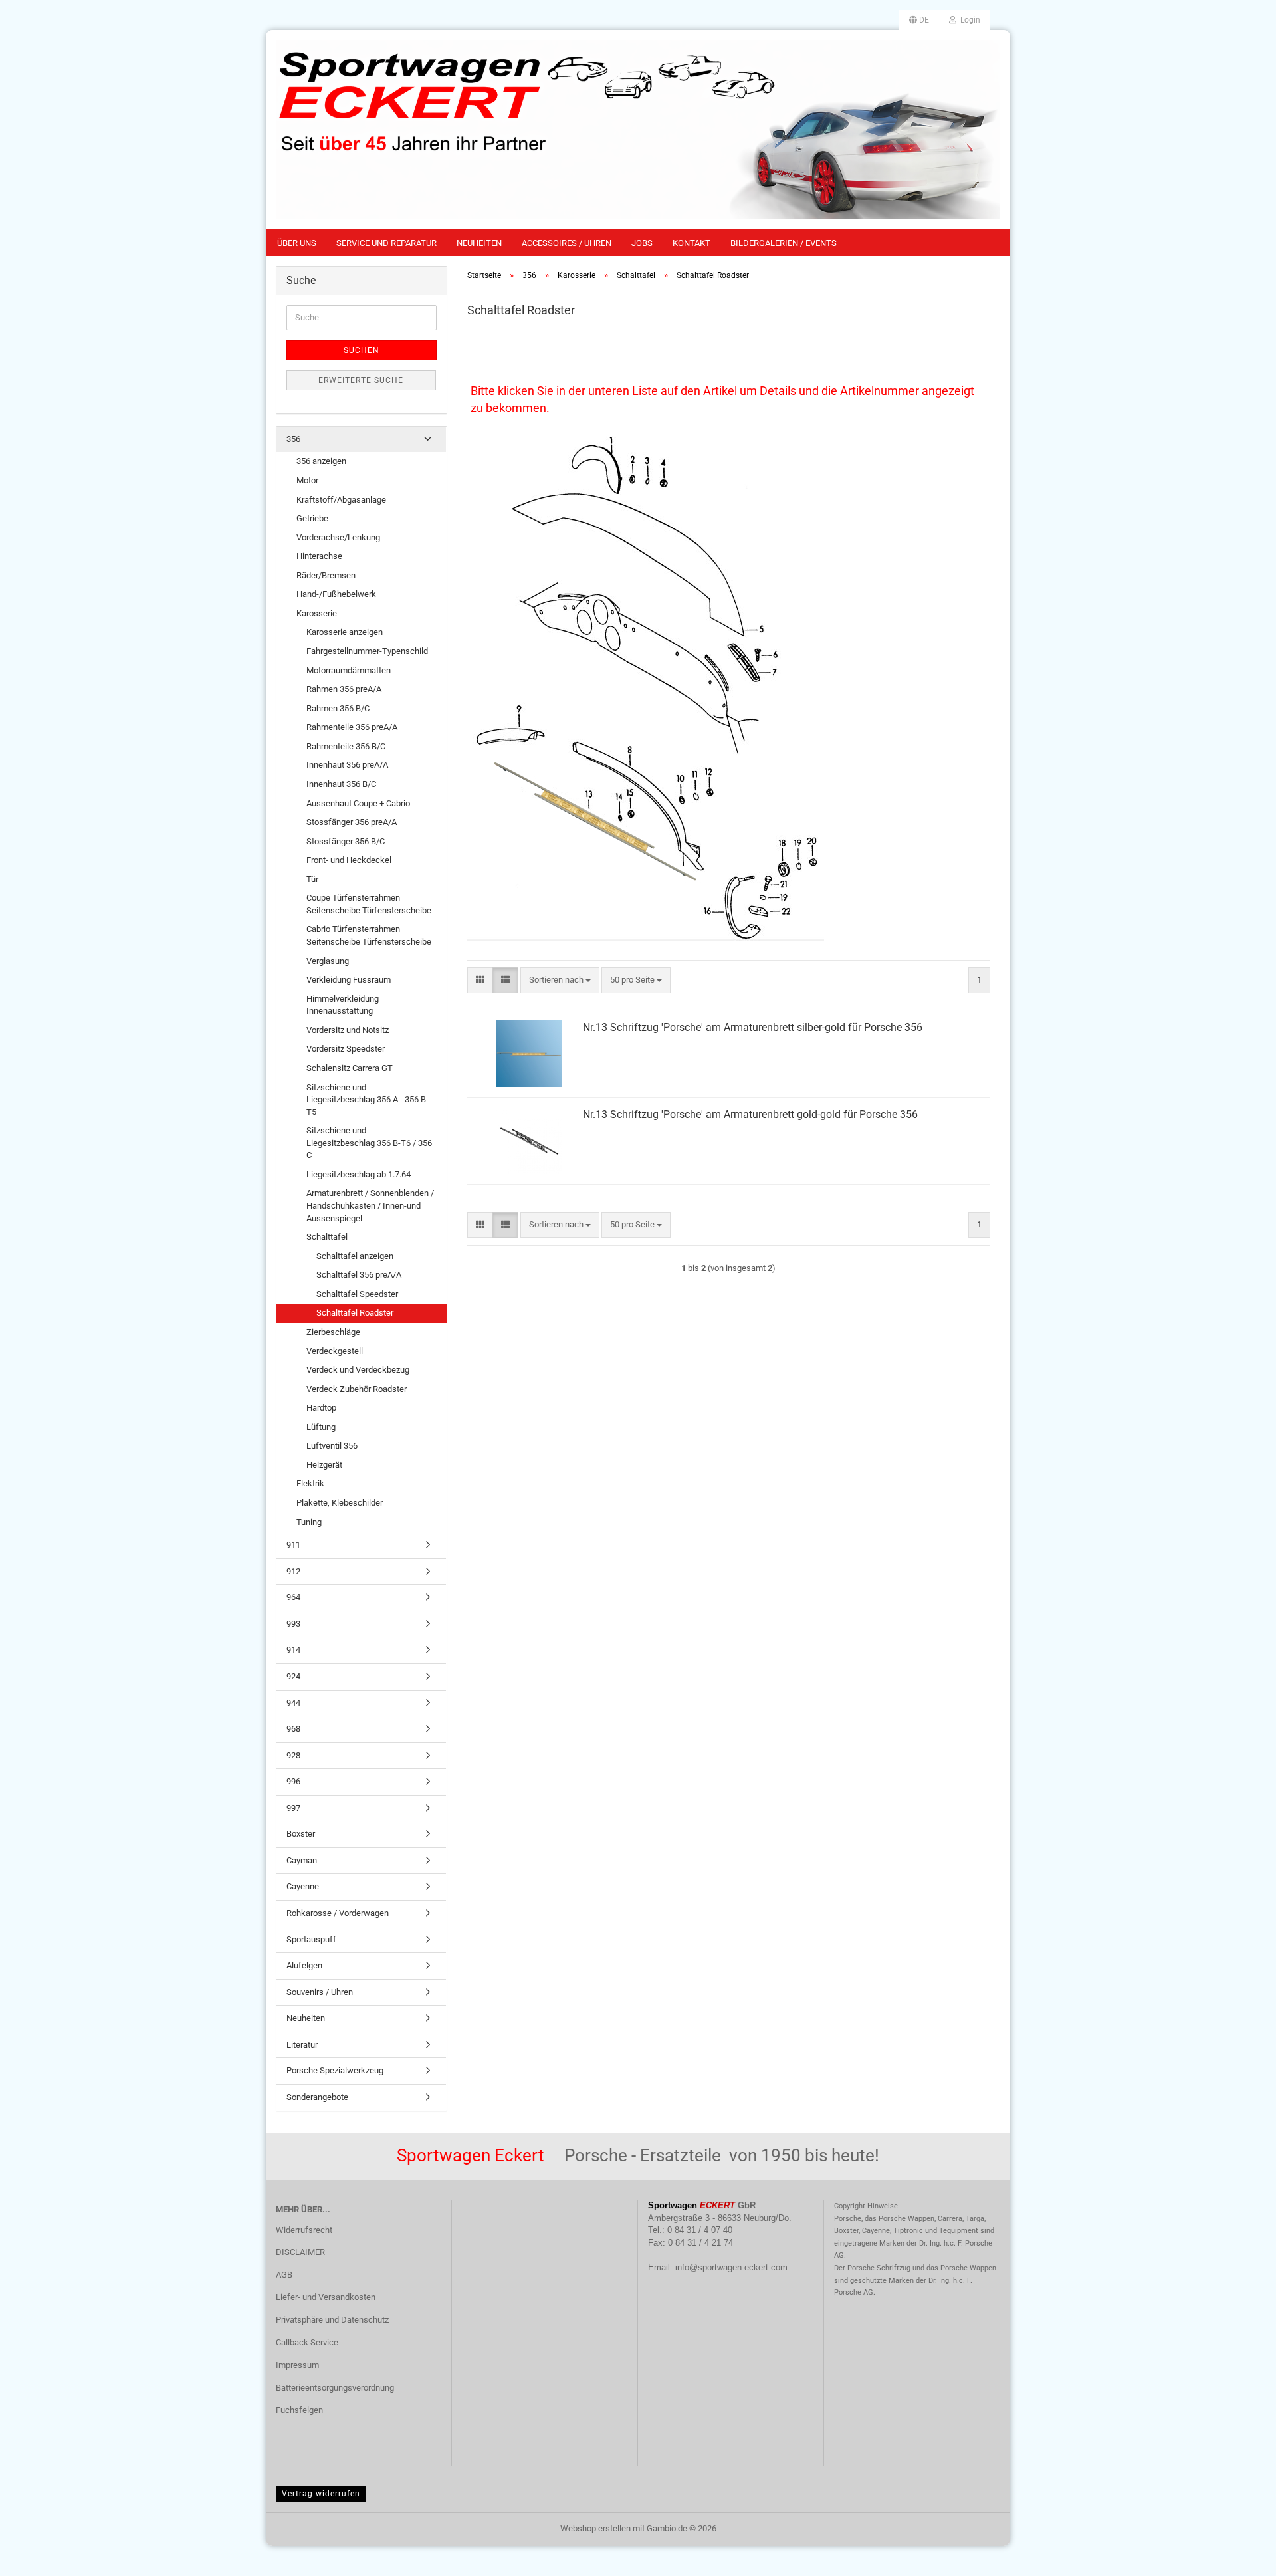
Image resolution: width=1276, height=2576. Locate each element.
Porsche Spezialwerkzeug (335, 2070)
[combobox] (560, 980)
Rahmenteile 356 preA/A (352, 727)
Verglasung (328, 961)
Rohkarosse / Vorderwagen (338, 1913)
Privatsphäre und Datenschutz (332, 2320)
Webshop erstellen (595, 2528)
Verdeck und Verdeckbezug (358, 1370)
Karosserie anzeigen (345, 632)
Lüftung (321, 1427)
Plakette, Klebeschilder (340, 1503)
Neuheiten (479, 243)
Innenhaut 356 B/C (341, 784)
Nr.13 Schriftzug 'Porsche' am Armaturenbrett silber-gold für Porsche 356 (753, 1027)
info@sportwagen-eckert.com (731, 2267)
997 (293, 1808)
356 (293, 439)
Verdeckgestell (335, 1351)
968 (293, 1729)
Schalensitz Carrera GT (350, 1068)
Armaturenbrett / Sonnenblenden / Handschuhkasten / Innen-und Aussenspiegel (370, 1205)
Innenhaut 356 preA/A (347, 765)
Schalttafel (327, 1237)
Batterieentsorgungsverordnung (335, 2388)
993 (293, 1624)
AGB (284, 2275)
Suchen (362, 350)
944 (293, 1703)
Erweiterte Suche (361, 380)
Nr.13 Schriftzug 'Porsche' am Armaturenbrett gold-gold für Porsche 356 (750, 1114)
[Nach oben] (1239, 2556)
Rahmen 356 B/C (338, 708)
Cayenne (303, 1886)
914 (293, 1650)
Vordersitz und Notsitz (348, 1030)
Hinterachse (319, 556)
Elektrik (310, 1483)
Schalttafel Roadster (355, 1313)
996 (293, 1781)
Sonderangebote (317, 2097)
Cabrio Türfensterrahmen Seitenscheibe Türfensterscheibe (369, 935)
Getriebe (312, 518)
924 (293, 1676)
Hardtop (321, 1408)
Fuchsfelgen (299, 2410)
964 (293, 1597)
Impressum (297, 2365)
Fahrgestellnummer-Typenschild (367, 651)
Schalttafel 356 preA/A (359, 1275)
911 (293, 1545)
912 (293, 1571)
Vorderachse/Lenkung (338, 537)
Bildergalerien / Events (784, 243)
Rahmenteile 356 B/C (346, 746)
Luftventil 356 (332, 1446)
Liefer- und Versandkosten (326, 2297)
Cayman (302, 1860)
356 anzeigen (321, 461)
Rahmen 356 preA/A (344, 689)
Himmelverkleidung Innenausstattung (343, 1005)
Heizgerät (324, 1465)
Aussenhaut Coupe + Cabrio (358, 803)
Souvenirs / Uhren (320, 1992)
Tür (312, 879)
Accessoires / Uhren (567, 243)
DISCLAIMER (300, 2252)
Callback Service (307, 2342)
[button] (919, 20)
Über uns (297, 243)
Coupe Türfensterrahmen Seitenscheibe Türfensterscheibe (369, 904)
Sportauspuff (311, 1939)
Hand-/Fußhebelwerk (336, 594)
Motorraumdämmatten (349, 670)
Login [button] (968, 20)
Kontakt (691, 243)
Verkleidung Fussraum (349, 980)
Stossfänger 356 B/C (346, 841)
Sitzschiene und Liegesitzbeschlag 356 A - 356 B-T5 (368, 1100)
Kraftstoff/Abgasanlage (341, 500)
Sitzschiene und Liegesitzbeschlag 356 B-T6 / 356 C (369, 1143)
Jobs (642, 243)
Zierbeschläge (333, 1332)
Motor (307, 480)
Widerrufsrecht (304, 2230)
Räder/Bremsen (326, 575)
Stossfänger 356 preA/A (352, 822)
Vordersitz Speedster (346, 1049)
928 (293, 1755)
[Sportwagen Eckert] (638, 130)
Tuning (309, 1522)
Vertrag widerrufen (321, 2494)
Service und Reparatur (386, 243)
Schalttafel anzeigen (355, 1256)
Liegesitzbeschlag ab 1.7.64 (359, 1174)
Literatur (302, 2045)
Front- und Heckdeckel (349, 860)
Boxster (301, 1834)
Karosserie (317, 613)
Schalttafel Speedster (357, 1294)
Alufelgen (304, 1965)
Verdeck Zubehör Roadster (357, 1389)
